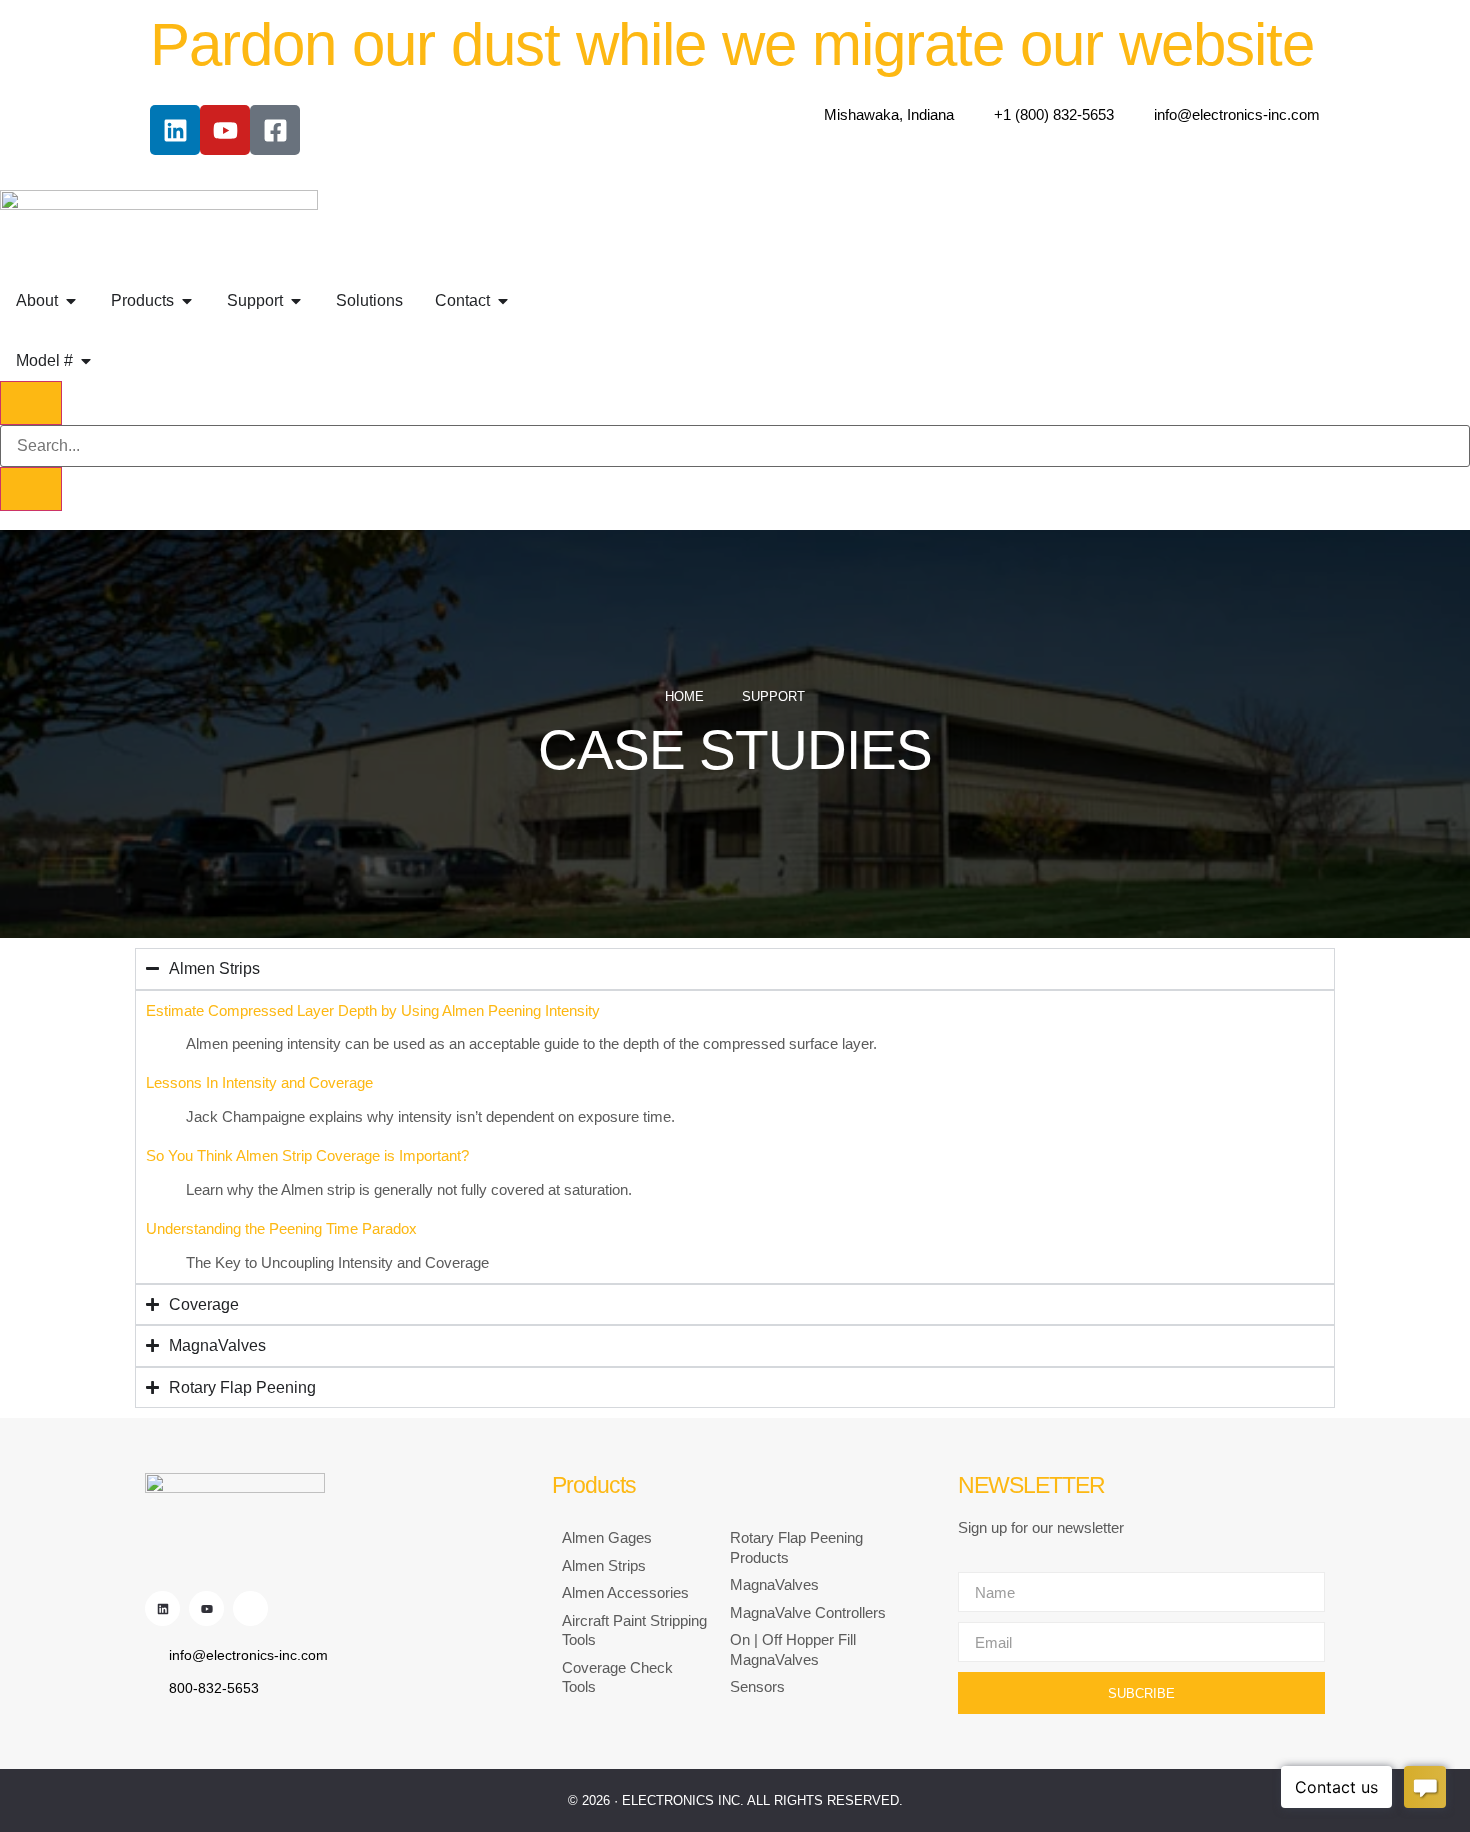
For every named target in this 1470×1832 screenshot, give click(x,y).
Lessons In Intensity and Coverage (259, 1082)
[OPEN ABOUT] (71, 301)
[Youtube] (225, 130)
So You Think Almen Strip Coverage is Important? (307, 1155)
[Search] (31, 489)
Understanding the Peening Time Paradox (281, 1228)
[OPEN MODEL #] (86, 361)
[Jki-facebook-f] (250, 1608)
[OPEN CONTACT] (503, 301)
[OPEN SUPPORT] (296, 301)
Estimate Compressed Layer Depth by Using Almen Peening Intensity (373, 1010)
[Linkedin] (175, 130)
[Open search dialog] (31, 403)
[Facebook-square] (275, 130)
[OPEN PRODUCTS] (187, 301)
